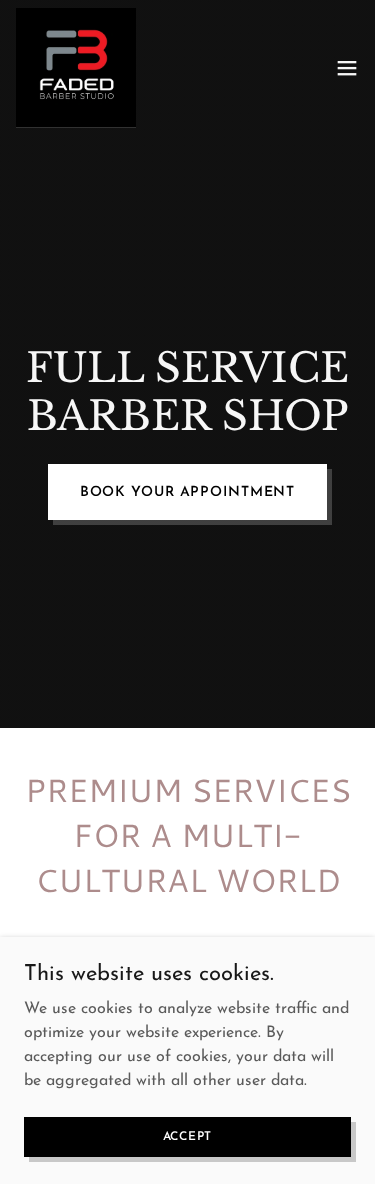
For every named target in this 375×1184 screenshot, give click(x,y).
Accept (188, 1136)
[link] (76, 68)
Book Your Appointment (188, 492)
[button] (347, 68)
